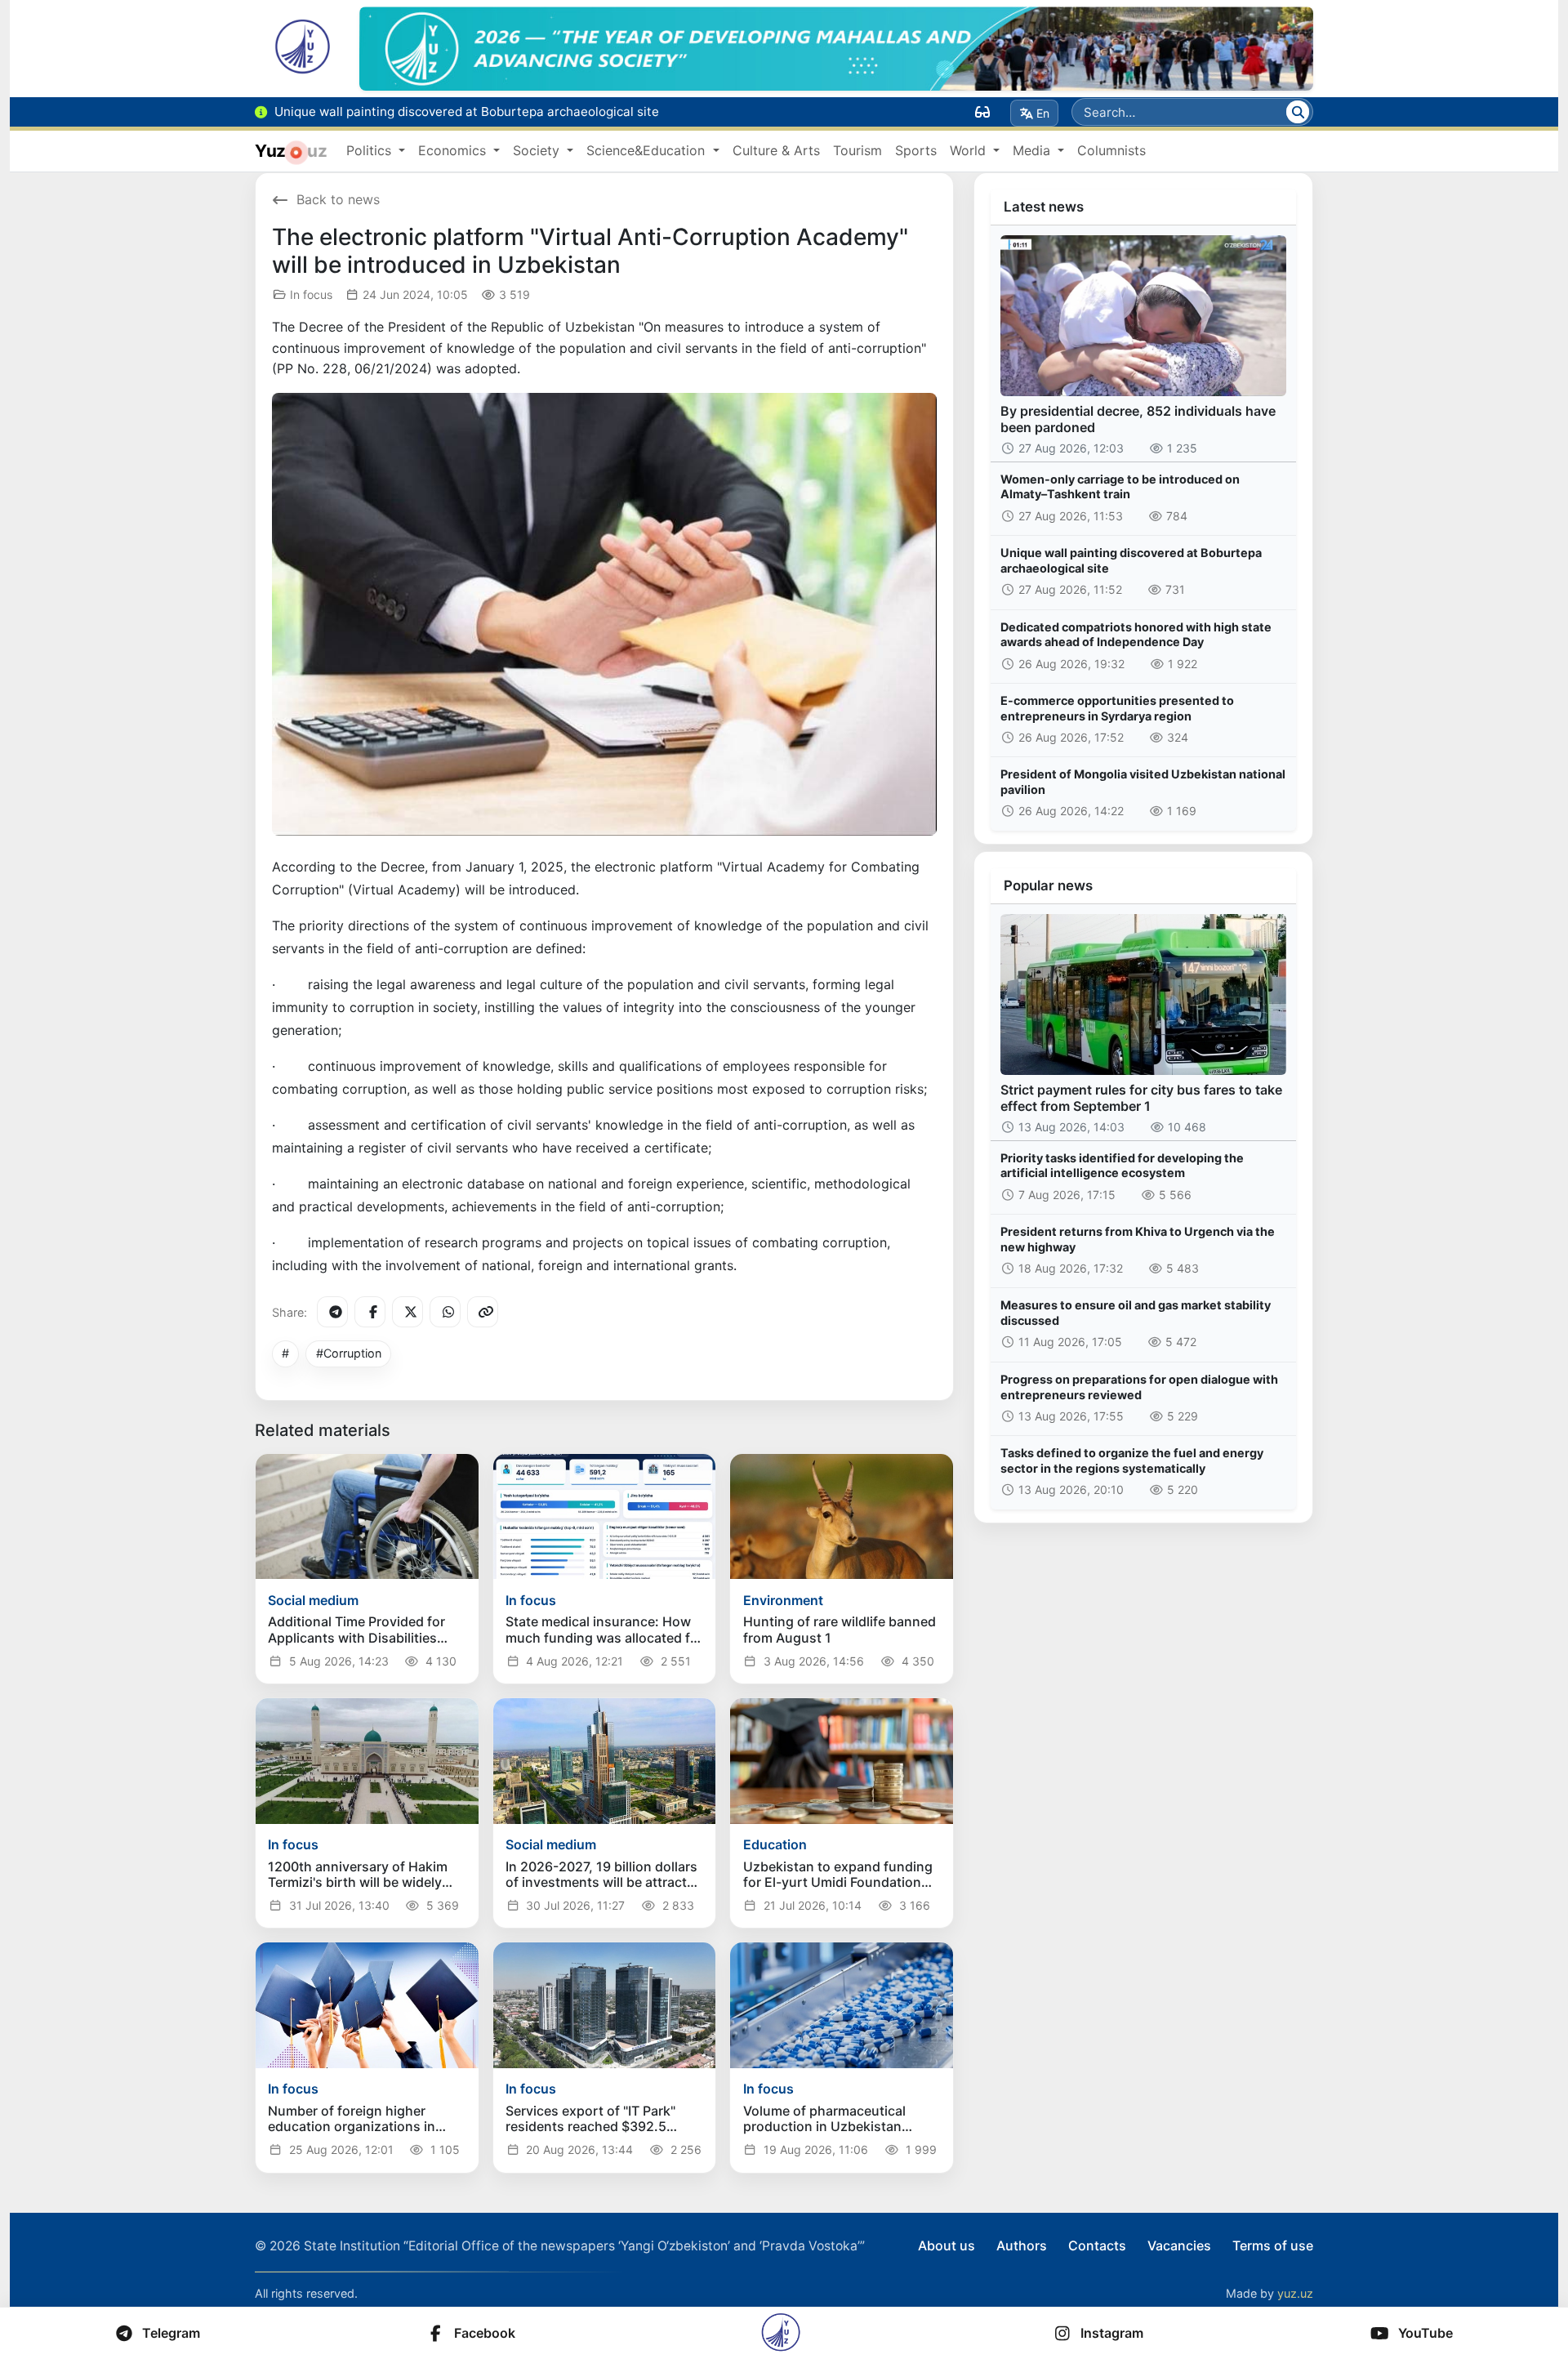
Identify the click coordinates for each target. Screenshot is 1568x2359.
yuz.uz (1295, 2293)
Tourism (857, 150)
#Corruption (349, 1353)
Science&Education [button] (648, 150)
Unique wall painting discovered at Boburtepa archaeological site (1131, 560)
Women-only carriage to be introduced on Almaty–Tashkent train (1120, 487)
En (1043, 113)
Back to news (338, 199)
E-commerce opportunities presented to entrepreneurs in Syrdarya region (1117, 708)
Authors (1022, 2245)
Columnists (1111, 150)
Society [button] (538, 150)
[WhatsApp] (445, 1312)
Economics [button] (454, 150)
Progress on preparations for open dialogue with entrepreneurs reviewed (1139, 1387)
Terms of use (1273, 2245)
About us (947, 2245)
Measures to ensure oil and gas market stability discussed (1136, 1313)
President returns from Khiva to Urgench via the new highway (1138, 1239)
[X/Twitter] (408, 1312)
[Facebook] (370, 1312)
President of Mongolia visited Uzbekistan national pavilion (1143, 782)
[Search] (1298, 112)
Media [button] (1033, 150)
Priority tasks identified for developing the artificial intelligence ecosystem (1122, 1166)
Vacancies (1179, 2245)
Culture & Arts (776, 150)
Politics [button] (371, 150)
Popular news (1048, 885)
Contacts (1097, 2245)
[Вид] (982, 112)
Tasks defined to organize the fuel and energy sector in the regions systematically (1132, 1460)
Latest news (1044, 207)
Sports (916, 150)
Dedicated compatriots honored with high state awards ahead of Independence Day (1136, 635)
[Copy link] (483, 1312)
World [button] (970, 150)
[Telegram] (332, 1312)
